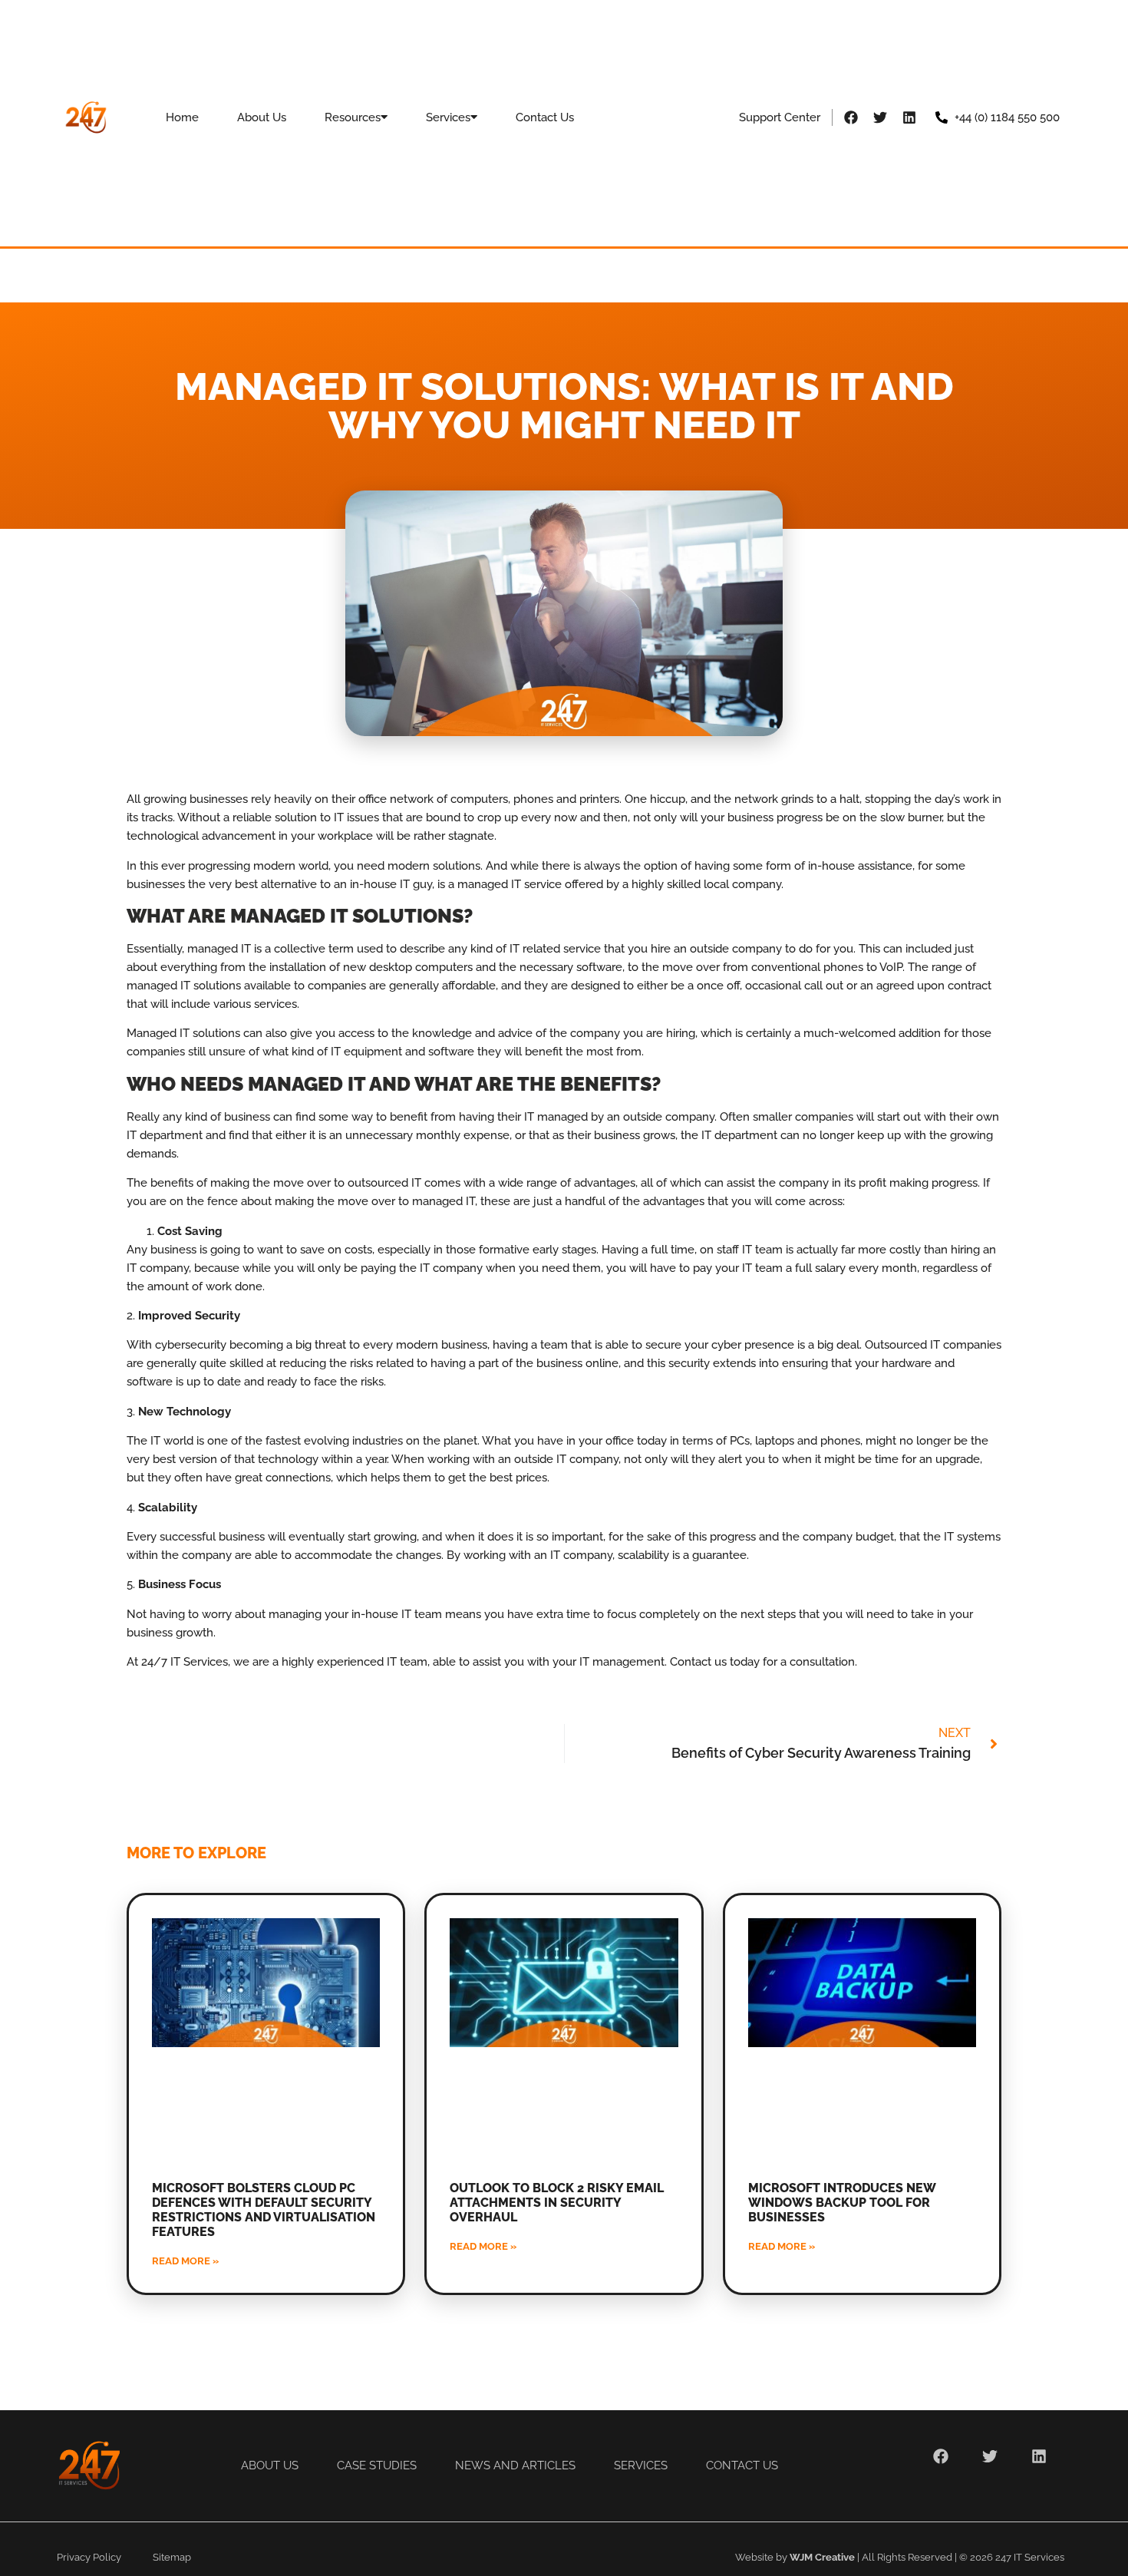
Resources (353, 117)
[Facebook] (851, 117)
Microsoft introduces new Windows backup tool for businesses (842, 2203)
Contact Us (545, 117)
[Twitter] (880, 117)
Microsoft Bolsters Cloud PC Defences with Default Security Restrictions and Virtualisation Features (264, 2210)
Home (182, 117)
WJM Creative (822, 2557)
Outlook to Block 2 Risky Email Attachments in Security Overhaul (557, 2203)
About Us (262, 117)
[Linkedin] (909, 117)
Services (448, 117)
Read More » (185, 2261)
